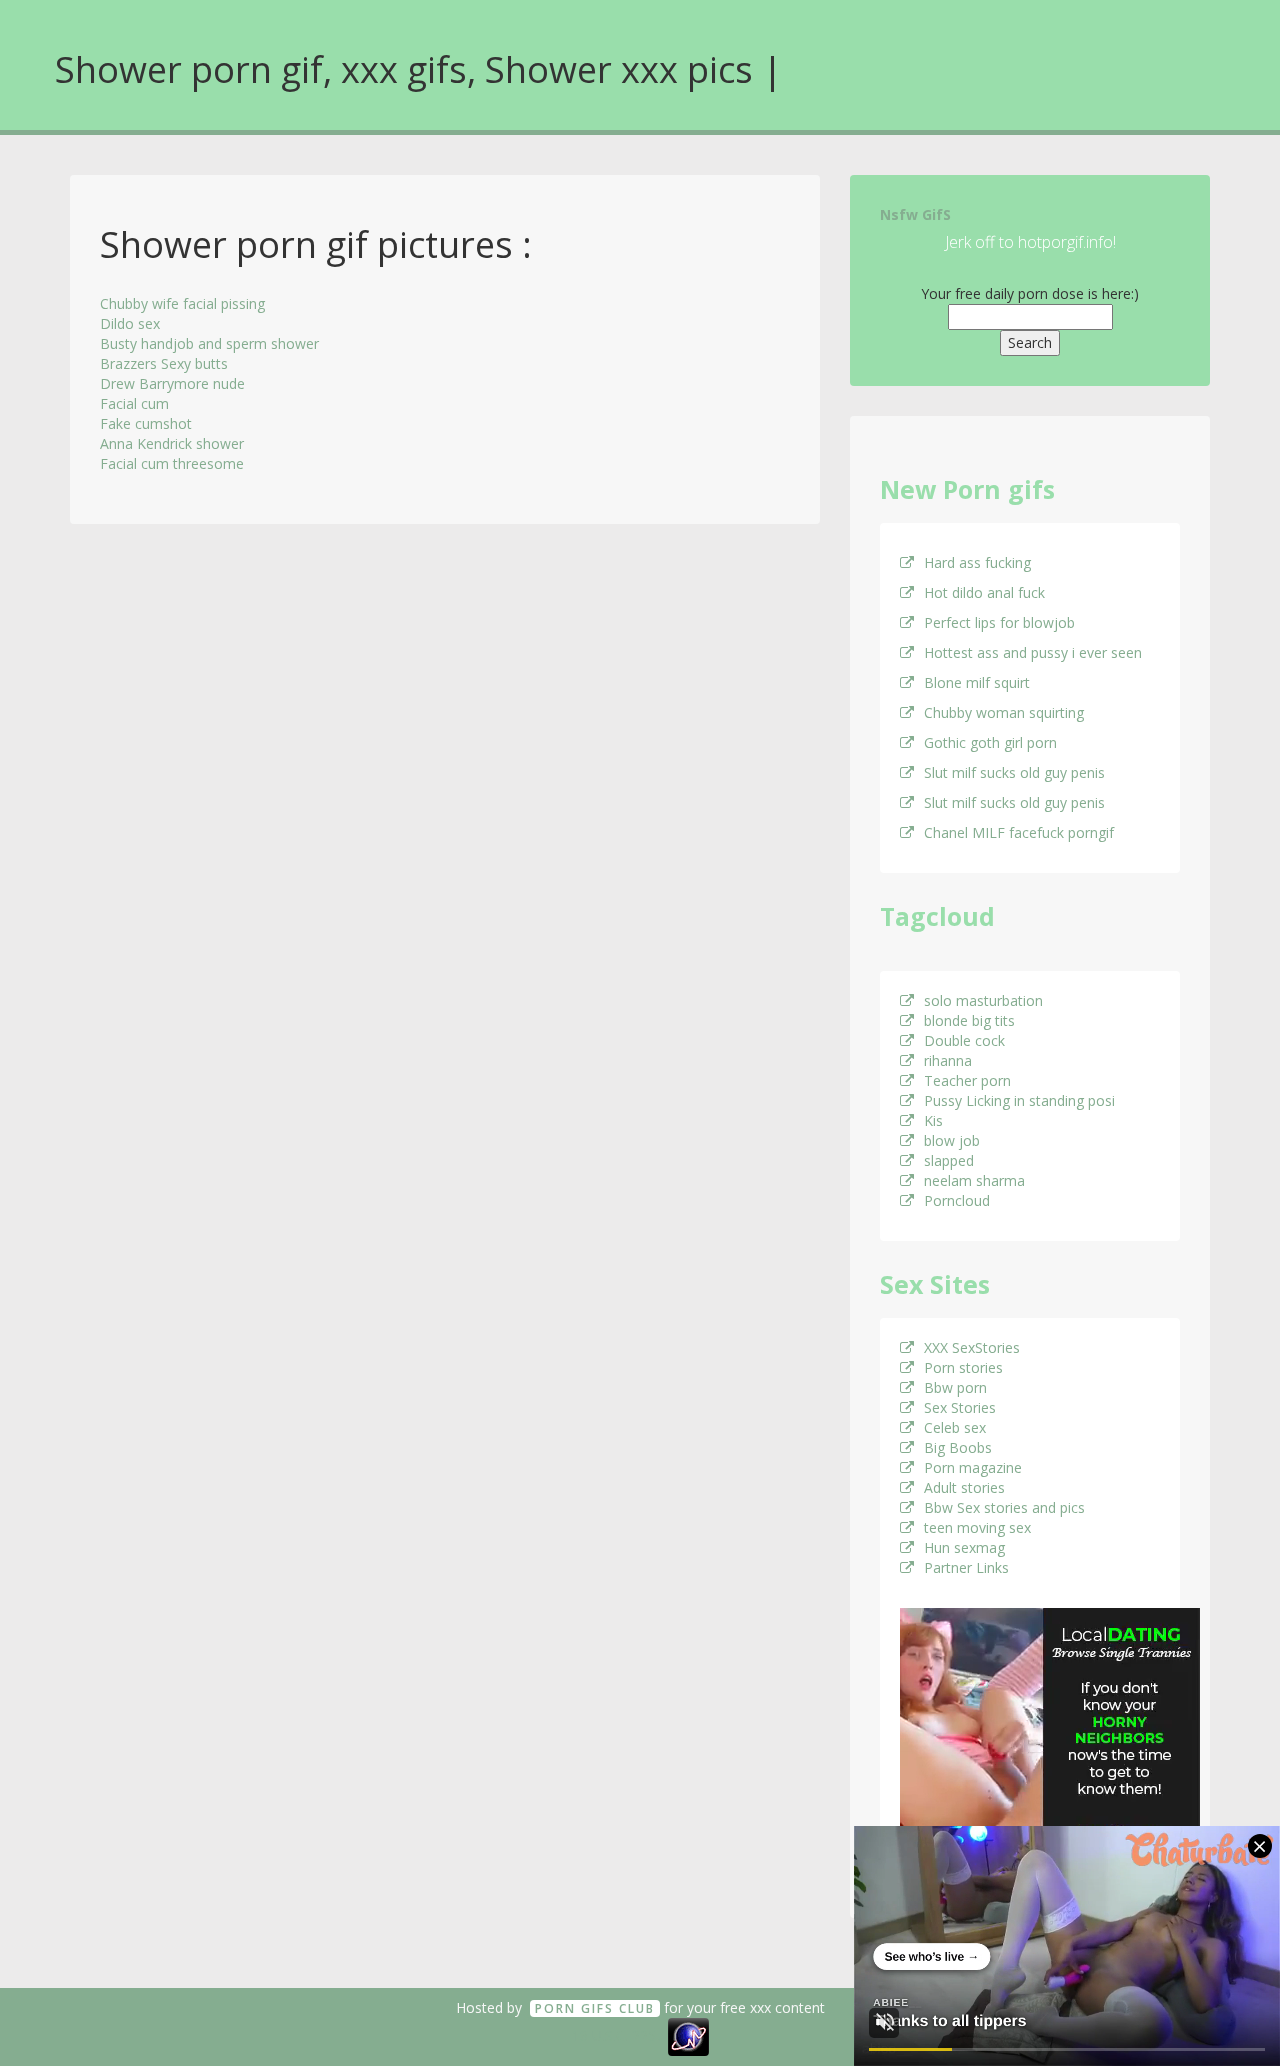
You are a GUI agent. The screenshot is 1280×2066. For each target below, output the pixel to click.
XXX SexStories (972, 1347)
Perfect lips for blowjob (999, 622)
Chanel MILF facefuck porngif (1019, 832)
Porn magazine (973, 1467)
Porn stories (963, 1367)
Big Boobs (958, 1447)
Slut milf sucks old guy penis (1014, 772)
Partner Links (966, 1567)
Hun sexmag (964, 1547)
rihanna (948, 1060)
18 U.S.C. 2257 (618, 2035)
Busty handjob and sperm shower (209, 343)
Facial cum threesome (172, 463)
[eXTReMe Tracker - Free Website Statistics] (688, 2035)
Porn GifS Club (595, 2008)
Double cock (964, 1040)
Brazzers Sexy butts (164, 363)
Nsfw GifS (915, 214)
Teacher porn (967, 1080)
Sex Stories (960, 1407)
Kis (933, 1120)
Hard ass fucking (977, 562)
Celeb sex (955, 1427)
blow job (952, 1140)
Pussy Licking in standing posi (1019, 1100)
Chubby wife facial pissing (182, 303)
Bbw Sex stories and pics (1004, 1507)
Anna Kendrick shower (172, 443)
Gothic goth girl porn (990, 742)
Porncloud (957, 1200)
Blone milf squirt (977, 682)
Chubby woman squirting (1004, 712)
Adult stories (964, 1487)
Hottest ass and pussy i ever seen (1033, 652)
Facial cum (134, 403)
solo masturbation (983, 1000)
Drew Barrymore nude (172, 383)
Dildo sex (130, 323)
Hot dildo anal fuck (984, 592)
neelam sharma (974, 1180)
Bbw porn (955, 1387)
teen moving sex (977, 1527)
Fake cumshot (146, 423)
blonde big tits (969, 1020)
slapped (949, 1160)
